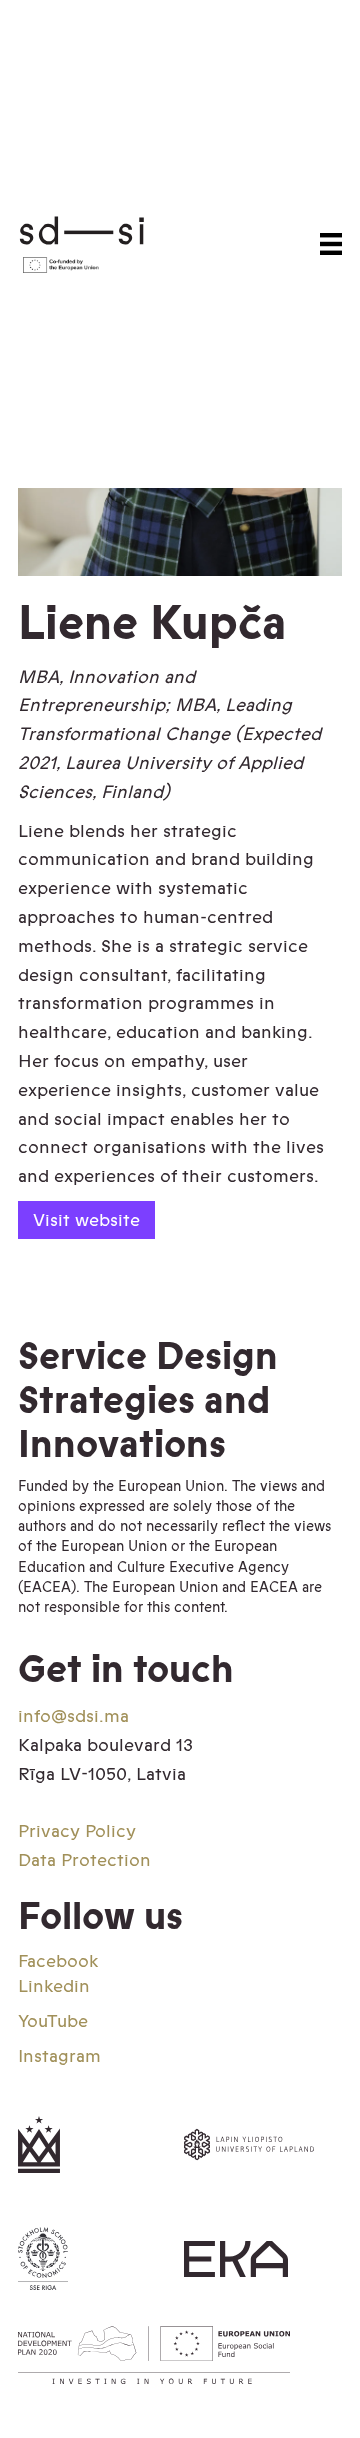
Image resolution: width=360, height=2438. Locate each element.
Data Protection (84, 1860)
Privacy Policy (77, 1831)
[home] (99, 243)
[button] (331, 244)
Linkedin (54, 1986)
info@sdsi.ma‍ (73, 1716)
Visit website (86, 1219)
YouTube (53, 2021)
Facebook (58, 1961)
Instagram (59, 2056)
